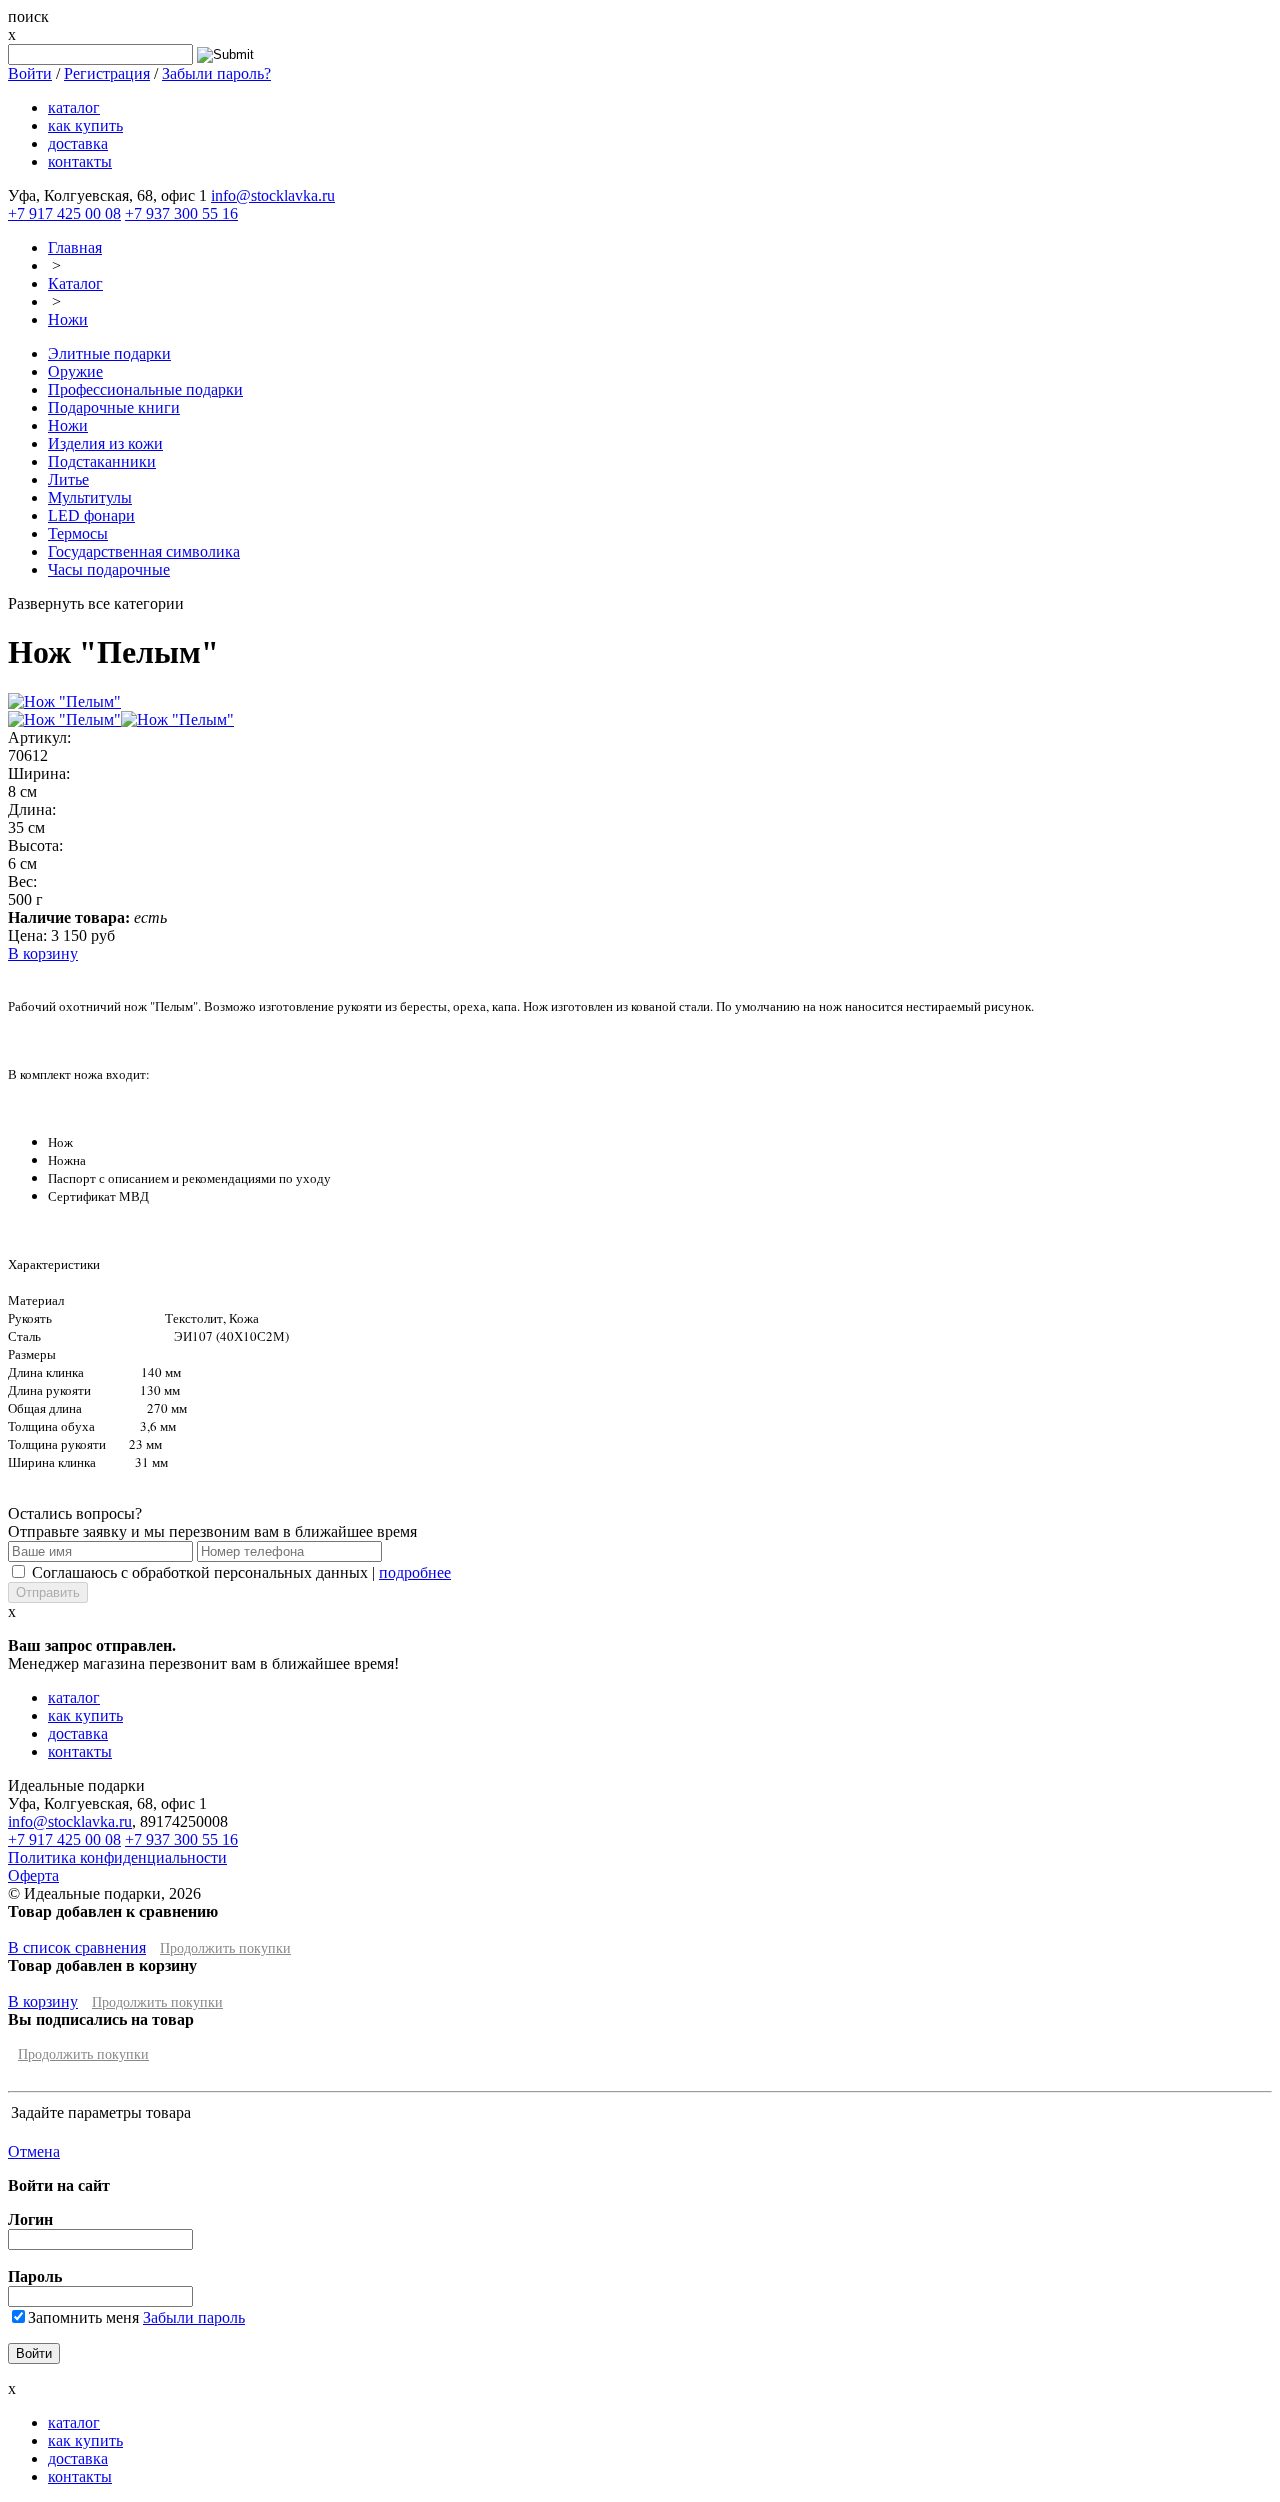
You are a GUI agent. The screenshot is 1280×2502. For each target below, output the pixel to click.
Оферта (33, 1875)
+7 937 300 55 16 (181, 213)
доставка (78, 143)
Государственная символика (144, 551)
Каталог (75, 283)
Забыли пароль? (216, 73)
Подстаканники (102, 461)
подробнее (415, 1572)
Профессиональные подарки (145, 389)
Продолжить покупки (225, 1948)
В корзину (43, 953)
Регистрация (107, 73)
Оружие (75, 371)
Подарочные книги (114, 407)
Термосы (78, 533)
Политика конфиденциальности (117, 1857)
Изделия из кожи (105, 443)
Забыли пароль (194, 2317)
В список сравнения (77, 1947)
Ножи (68, 319)
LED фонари (91, 515)
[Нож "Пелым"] (64, 701)
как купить (85, 125)
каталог (74, 107)
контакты (80, 161)
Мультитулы (90, 497)
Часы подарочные (109, 569)
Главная (75, 247)
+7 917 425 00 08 (64, 213)
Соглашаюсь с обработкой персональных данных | (241, 1572)
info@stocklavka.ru (273, 195)
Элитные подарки (109, 353)
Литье (68, 479)
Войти (30, 73)
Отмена (34, 2151)
